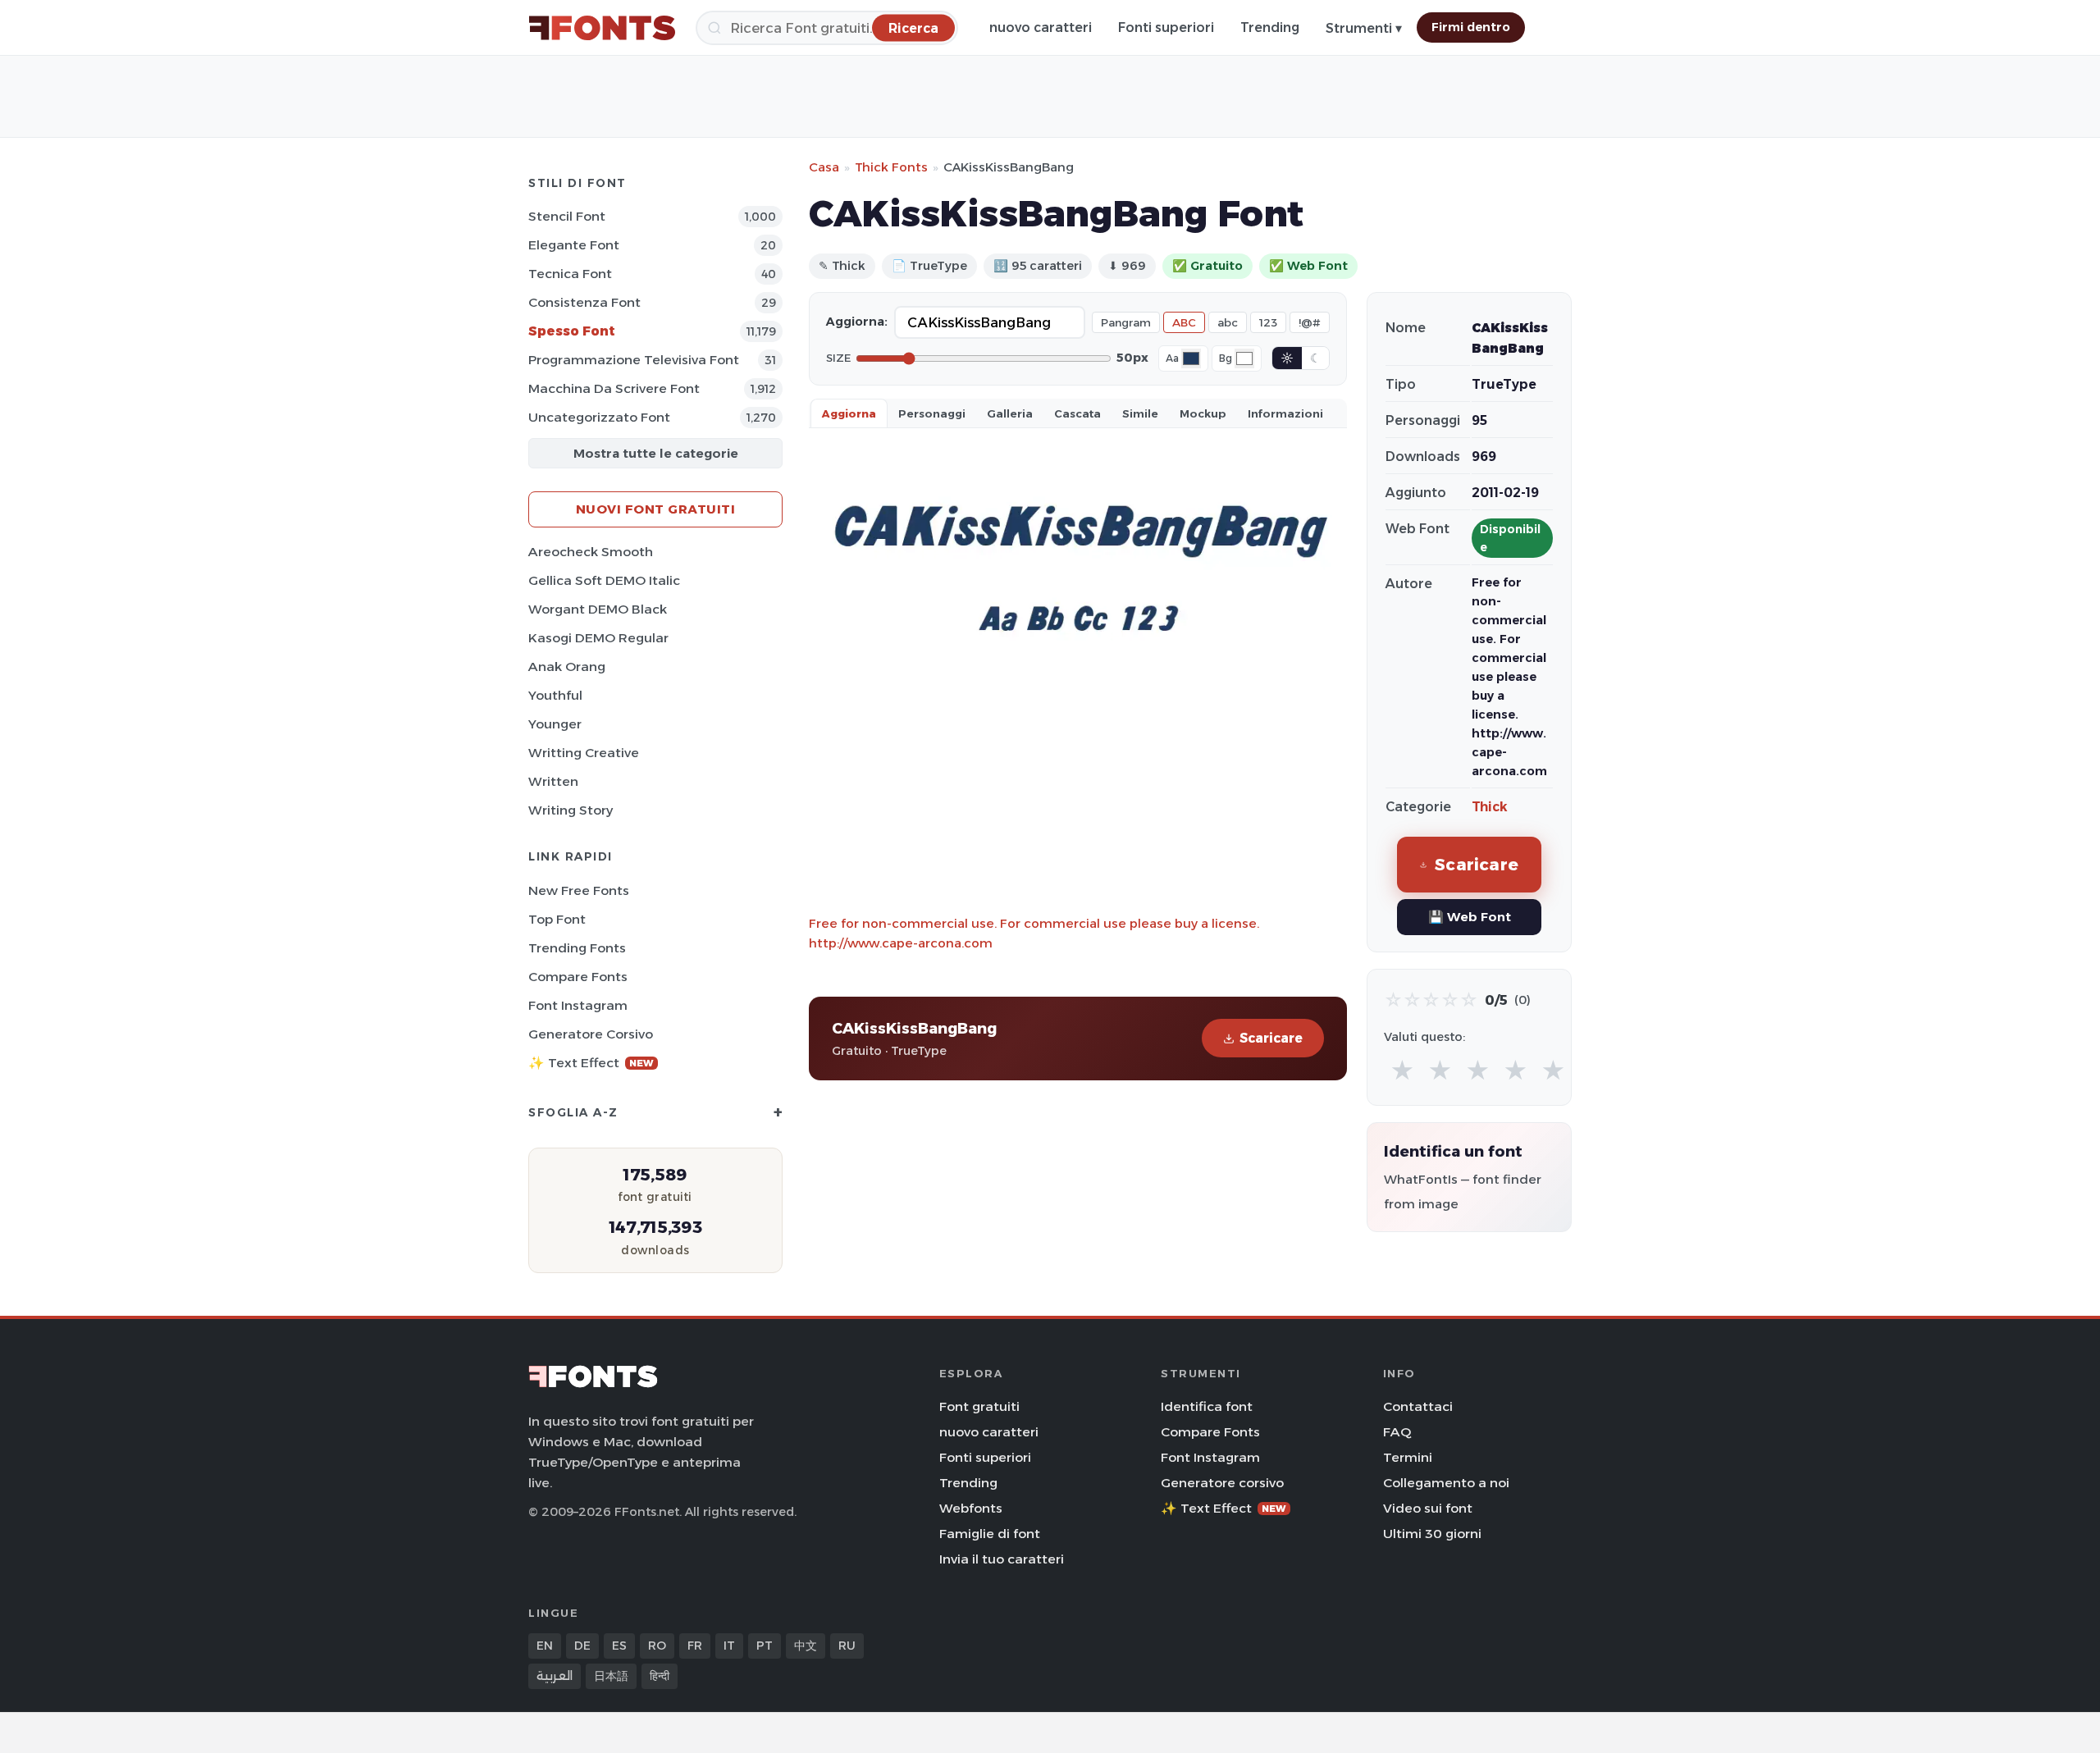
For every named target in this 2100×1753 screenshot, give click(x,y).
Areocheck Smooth (591, 552)
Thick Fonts (891, 167)
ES (619, 1646)
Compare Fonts (578, 977)
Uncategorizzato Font (599, 417)
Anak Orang (567, 667)
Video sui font (1428, 1508)
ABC (1184, 322)
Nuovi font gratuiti (656, 509)
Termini (1408, 1457)
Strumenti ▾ (1364, 28)
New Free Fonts (579, 890)
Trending (1270, 27)
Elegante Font (574, 245)
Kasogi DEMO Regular (598, 638)
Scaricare (1271, 1038)
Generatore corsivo (591, 1034)
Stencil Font (567, 216)
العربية (555, 1676)
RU (847, 1646)
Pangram (1126, 322)
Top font (557, 919)
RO (657, 1646)
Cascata (1077, 413)
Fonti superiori (1166, 27)
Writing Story (571, 810)
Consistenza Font (584, 302)
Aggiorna (849, 413)
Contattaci (1418, 1406)
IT (729, 1646)
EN (545, 1646)
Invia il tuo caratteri (1002, 1559)
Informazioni (1285, 413)
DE (582, 1646)
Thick (1490, 807)
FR (695, 1646)
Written (553, 781)
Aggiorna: (857, 322)
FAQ (1397, 1432)
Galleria (1010, 413)
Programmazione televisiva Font (634, 360)
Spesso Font (572, 331)
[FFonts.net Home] (602, 28)
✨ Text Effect (591, 1063)
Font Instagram (578, 1005)
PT (765, 1646)
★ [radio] (1402, 1071)
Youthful (555, 695)
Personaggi (932, 413)
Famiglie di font (990, 1534)
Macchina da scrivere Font (614, 388)
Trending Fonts (577, 948)
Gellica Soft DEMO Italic (604, 580)
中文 (806, 1646)
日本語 (611, 1676)
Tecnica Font (570, 274)
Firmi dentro (1471, 27)
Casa (824, 167)
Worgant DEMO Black (598, 609)
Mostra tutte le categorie (656, 453)
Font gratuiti (979, 1406)
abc (1228, 322)
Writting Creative (584, 753)
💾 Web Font (1470, 917)
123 (1268, 322)
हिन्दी (660, 1676)
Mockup (1203, 413)
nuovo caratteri (1041, 27)
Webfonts (971, 1508)
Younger (555, 724)
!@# (1310, 322)
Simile (1140, 413)
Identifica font (1207, 1406)
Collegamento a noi (1446, 1483)
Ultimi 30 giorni (1432, 1534)
